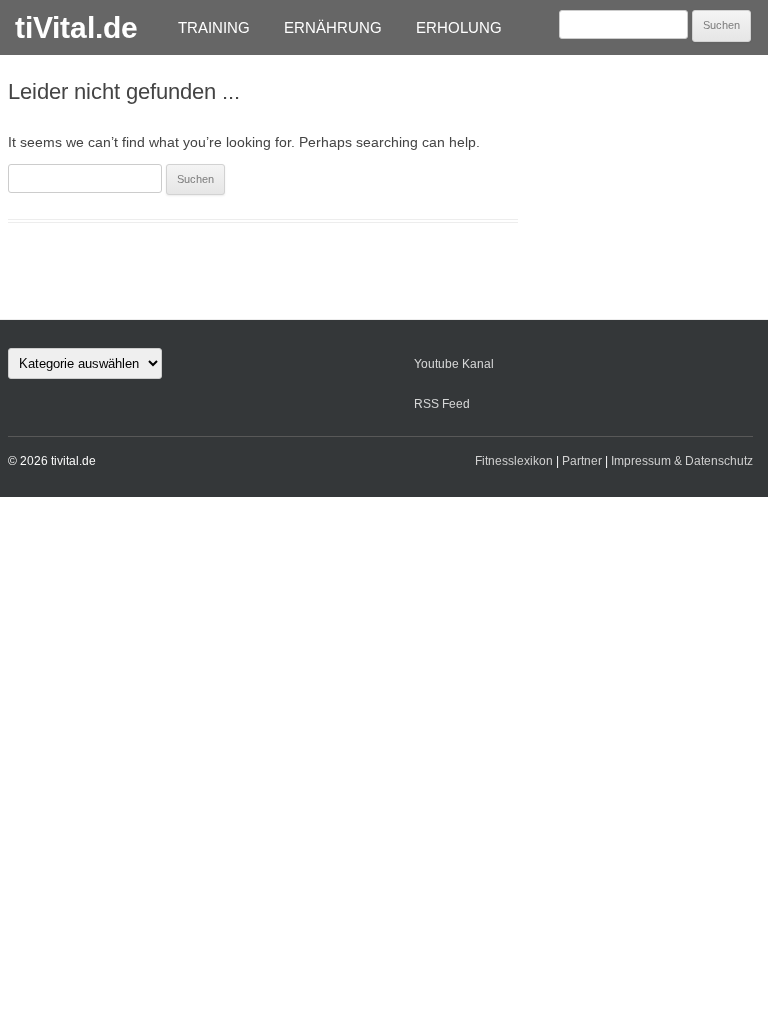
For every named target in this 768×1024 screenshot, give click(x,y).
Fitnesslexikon (514, 461)
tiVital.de (76, 27)
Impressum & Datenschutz (682, 461)
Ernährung (333, 27)
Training (214, 27)
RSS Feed (442, 404)
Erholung (459, 27)
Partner (582, 461)
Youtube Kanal (454, 364)
